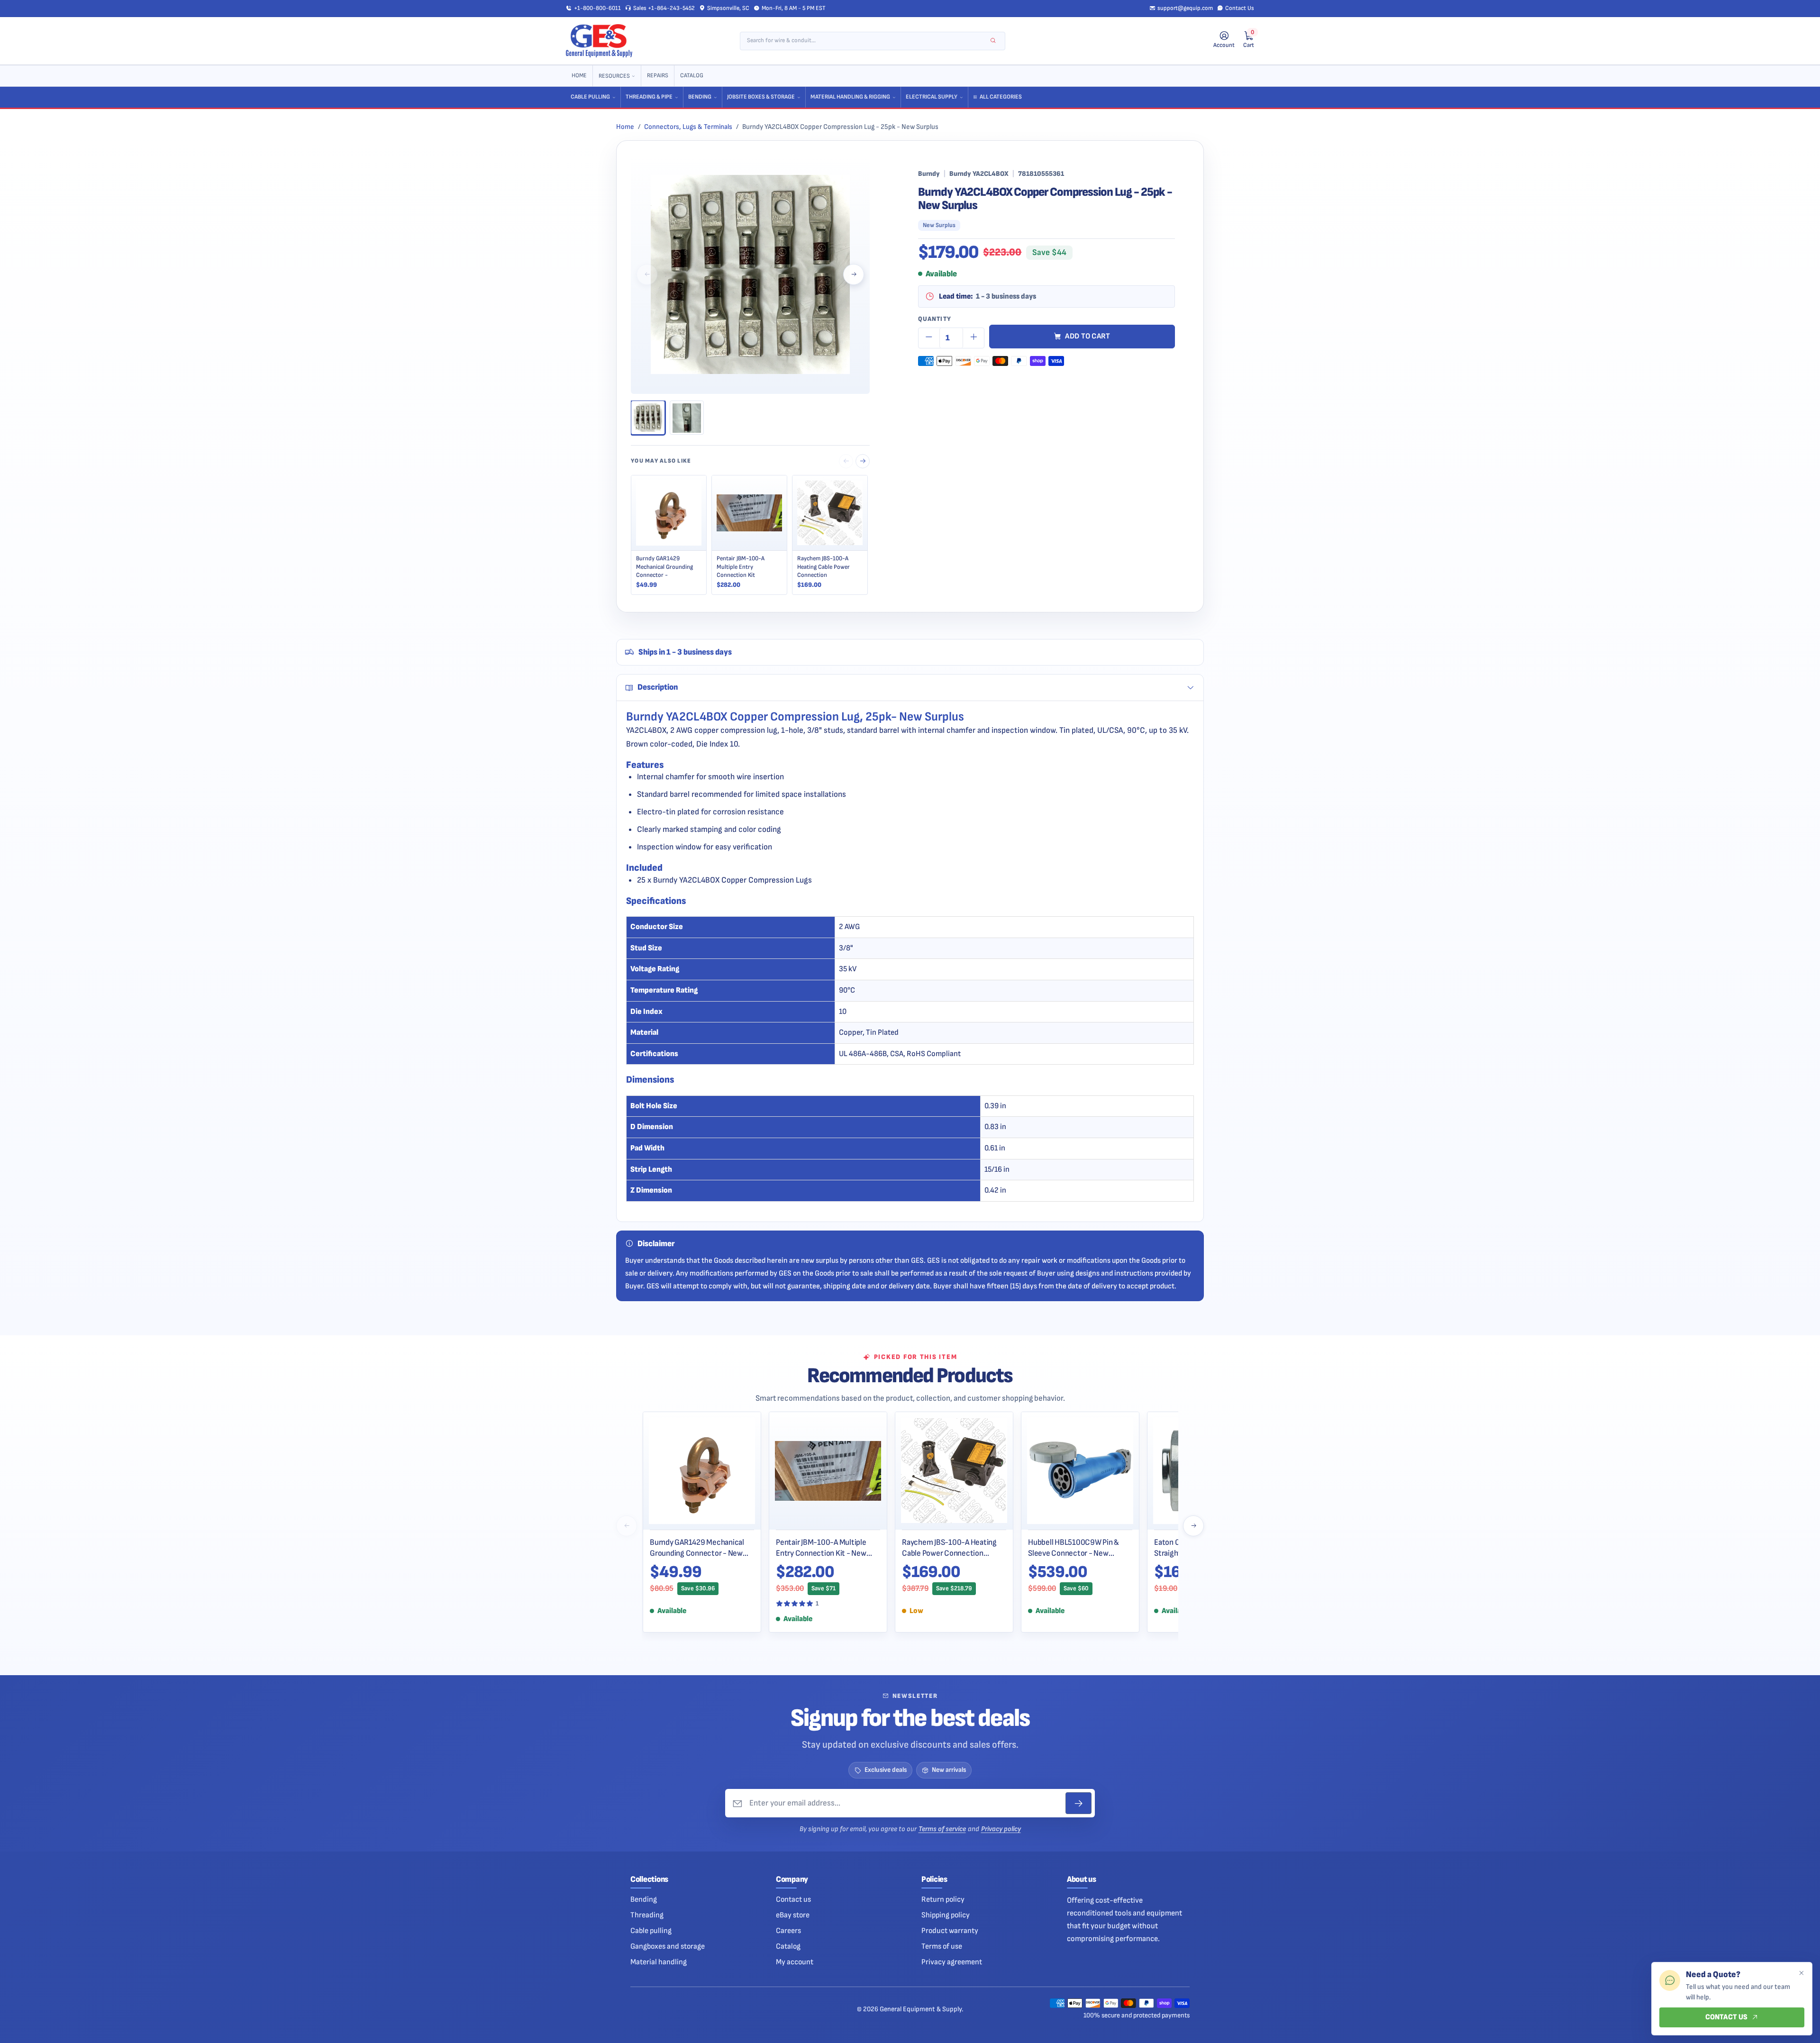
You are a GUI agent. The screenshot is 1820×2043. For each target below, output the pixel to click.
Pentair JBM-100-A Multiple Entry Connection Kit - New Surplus (821, 1548)
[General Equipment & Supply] (599, 41)
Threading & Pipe (649, 97)
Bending (700, 97)
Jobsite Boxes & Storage (761, 97)
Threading (647, 1915)
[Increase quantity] (974, 338)
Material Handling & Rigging (850, 97)
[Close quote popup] (1801, 1973)
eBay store (793, 1915)
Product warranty (950, 1931)
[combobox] (866, 41)
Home (579, 76)
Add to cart (1088, 336)
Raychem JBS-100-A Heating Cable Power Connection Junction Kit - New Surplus (949, 1548)
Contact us (793, 1899)
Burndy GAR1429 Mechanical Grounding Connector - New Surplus (697, 1548)
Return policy (943, 1899)
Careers (788, 1931)
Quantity (935, 319)
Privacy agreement (952, 1962)
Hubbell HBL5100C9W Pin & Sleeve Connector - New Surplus (1074, 1548)
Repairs (658, 76)
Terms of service (942, 1829)
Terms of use (942, 1946)
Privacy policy (1001, 1829)
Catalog (692, 76)
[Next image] (854, 274)
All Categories (1001, 97)
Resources (614, 76)
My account (795, 1962)
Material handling (659, 1962)
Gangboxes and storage (668, 1946)
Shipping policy (946, 1915)
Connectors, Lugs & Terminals (688, 127)
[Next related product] (863, 461)
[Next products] (1193, 1526)
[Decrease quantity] (929, 338)
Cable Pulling (590, 97)
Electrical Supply (932, 97)
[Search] (993, 41)
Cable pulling (651, 1931)
